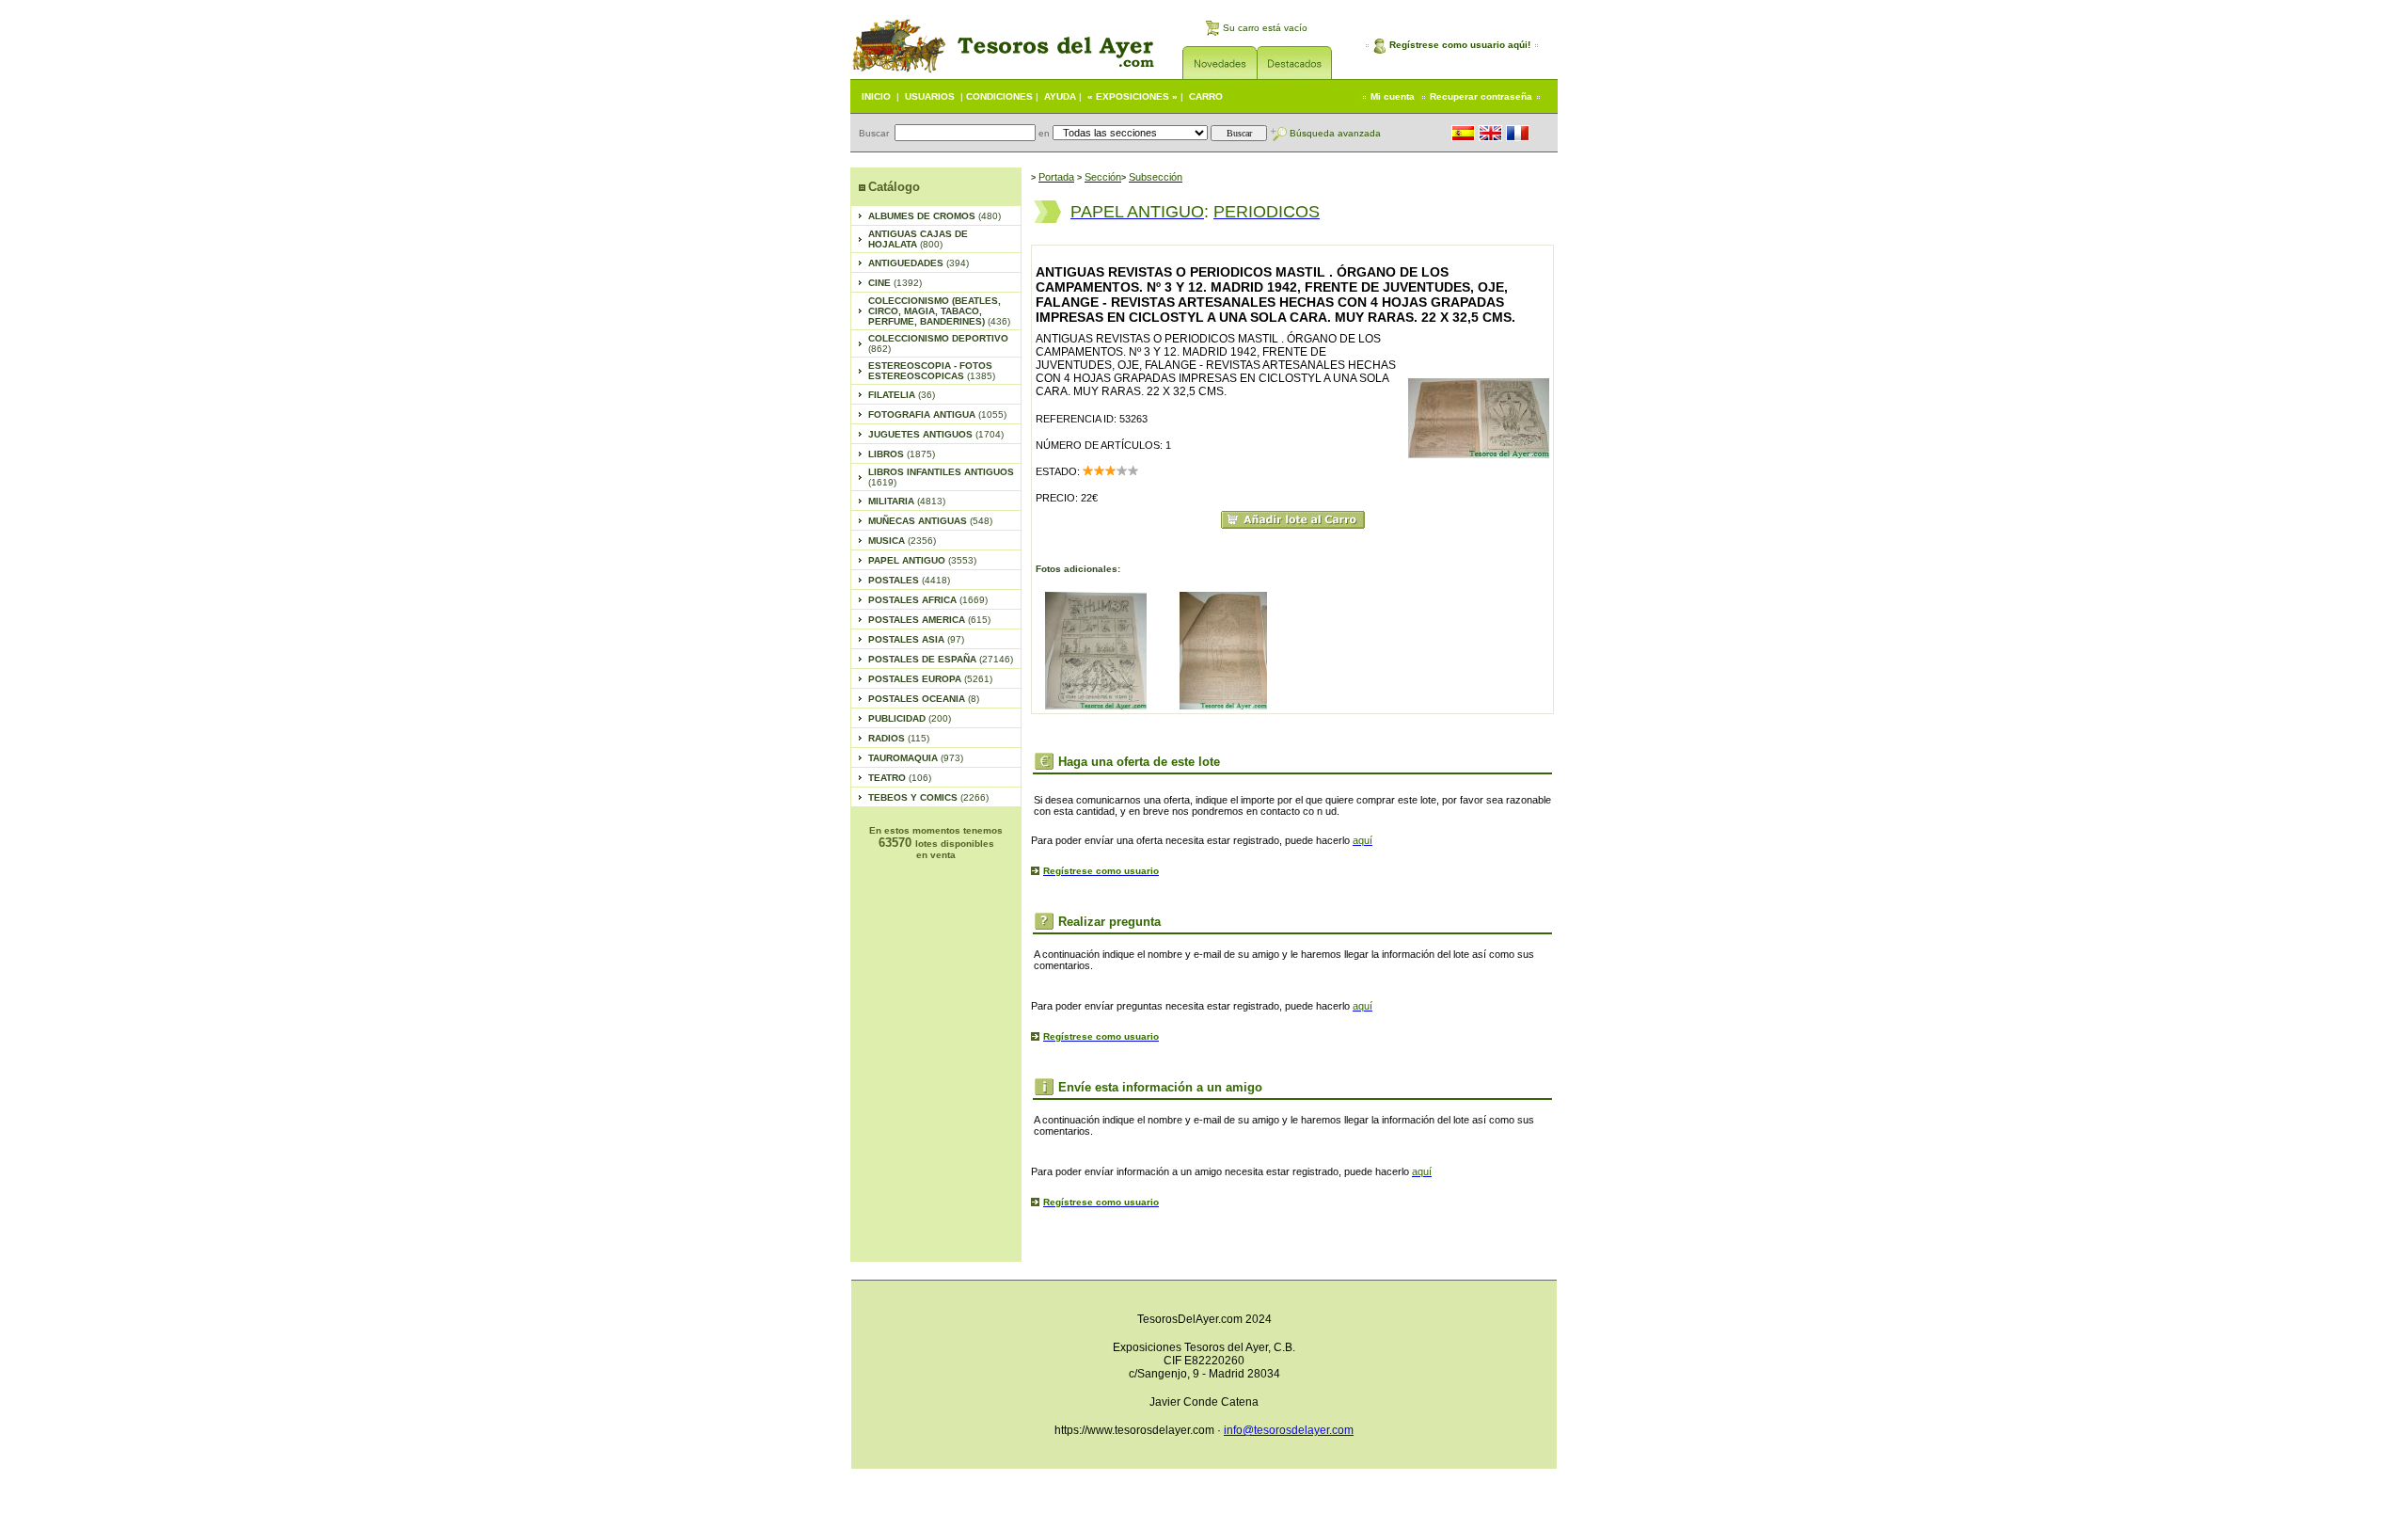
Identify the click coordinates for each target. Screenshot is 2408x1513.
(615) (929, 620)
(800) (918, 239)
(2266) (928, 797)
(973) (916, 758)
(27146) (941, 659)
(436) (939, 311)
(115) (899, 738)
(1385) (932, 371)
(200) (910, 718)
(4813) (907, 501)
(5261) (930, 679)
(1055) (937, 414)
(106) (900, 778)
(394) (919, 263)
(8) (924, 699)
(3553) (922, 560)
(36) (902, 395)
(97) (916, 639)
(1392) (895, 283)
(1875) (902, 454)
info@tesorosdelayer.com (1289, 1430)
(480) (935, 216)
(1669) (928, 600)
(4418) (909, 580)
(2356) (902, 541)
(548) (930, 521)
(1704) (936, 434)
